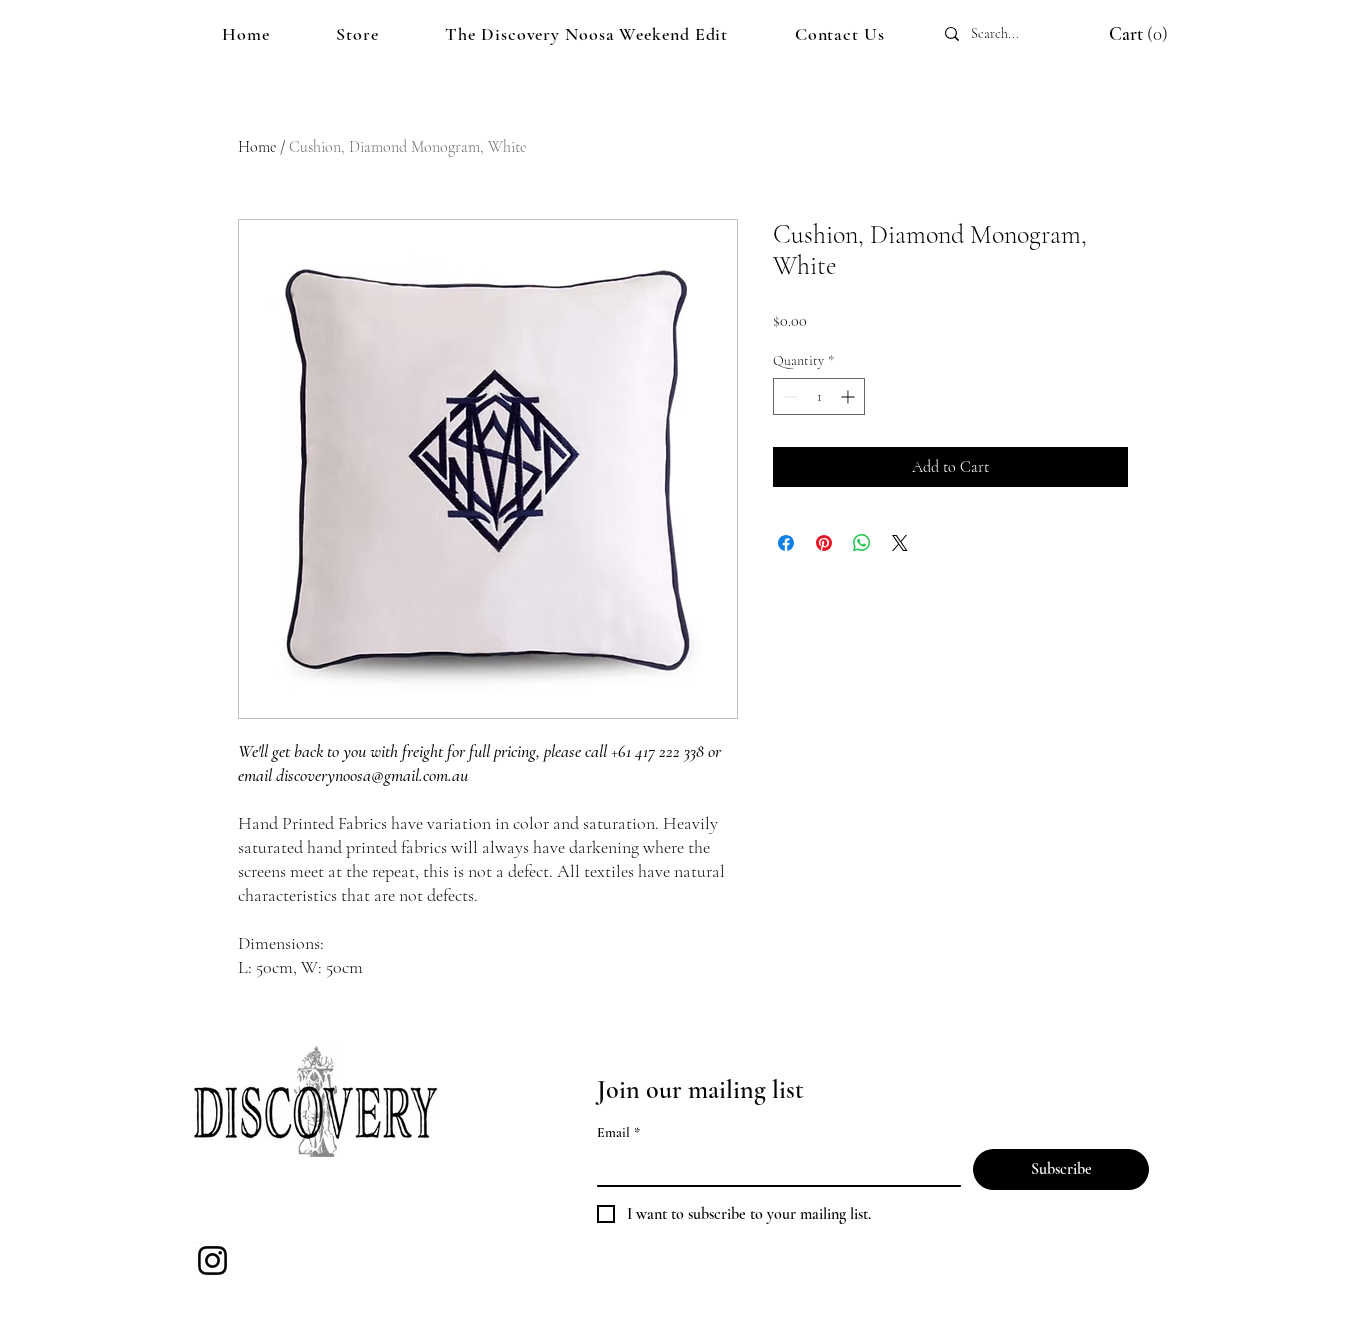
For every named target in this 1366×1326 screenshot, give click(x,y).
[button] (1118, 34)
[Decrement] (788, 396)
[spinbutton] (819, 396)
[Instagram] (212, 1260)
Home (257, 147)
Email (618, 1132)
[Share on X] (900, 543)
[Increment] (849, 396)
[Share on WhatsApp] (862, 543)
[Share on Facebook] (786, 543)
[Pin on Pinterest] (824, 543)
